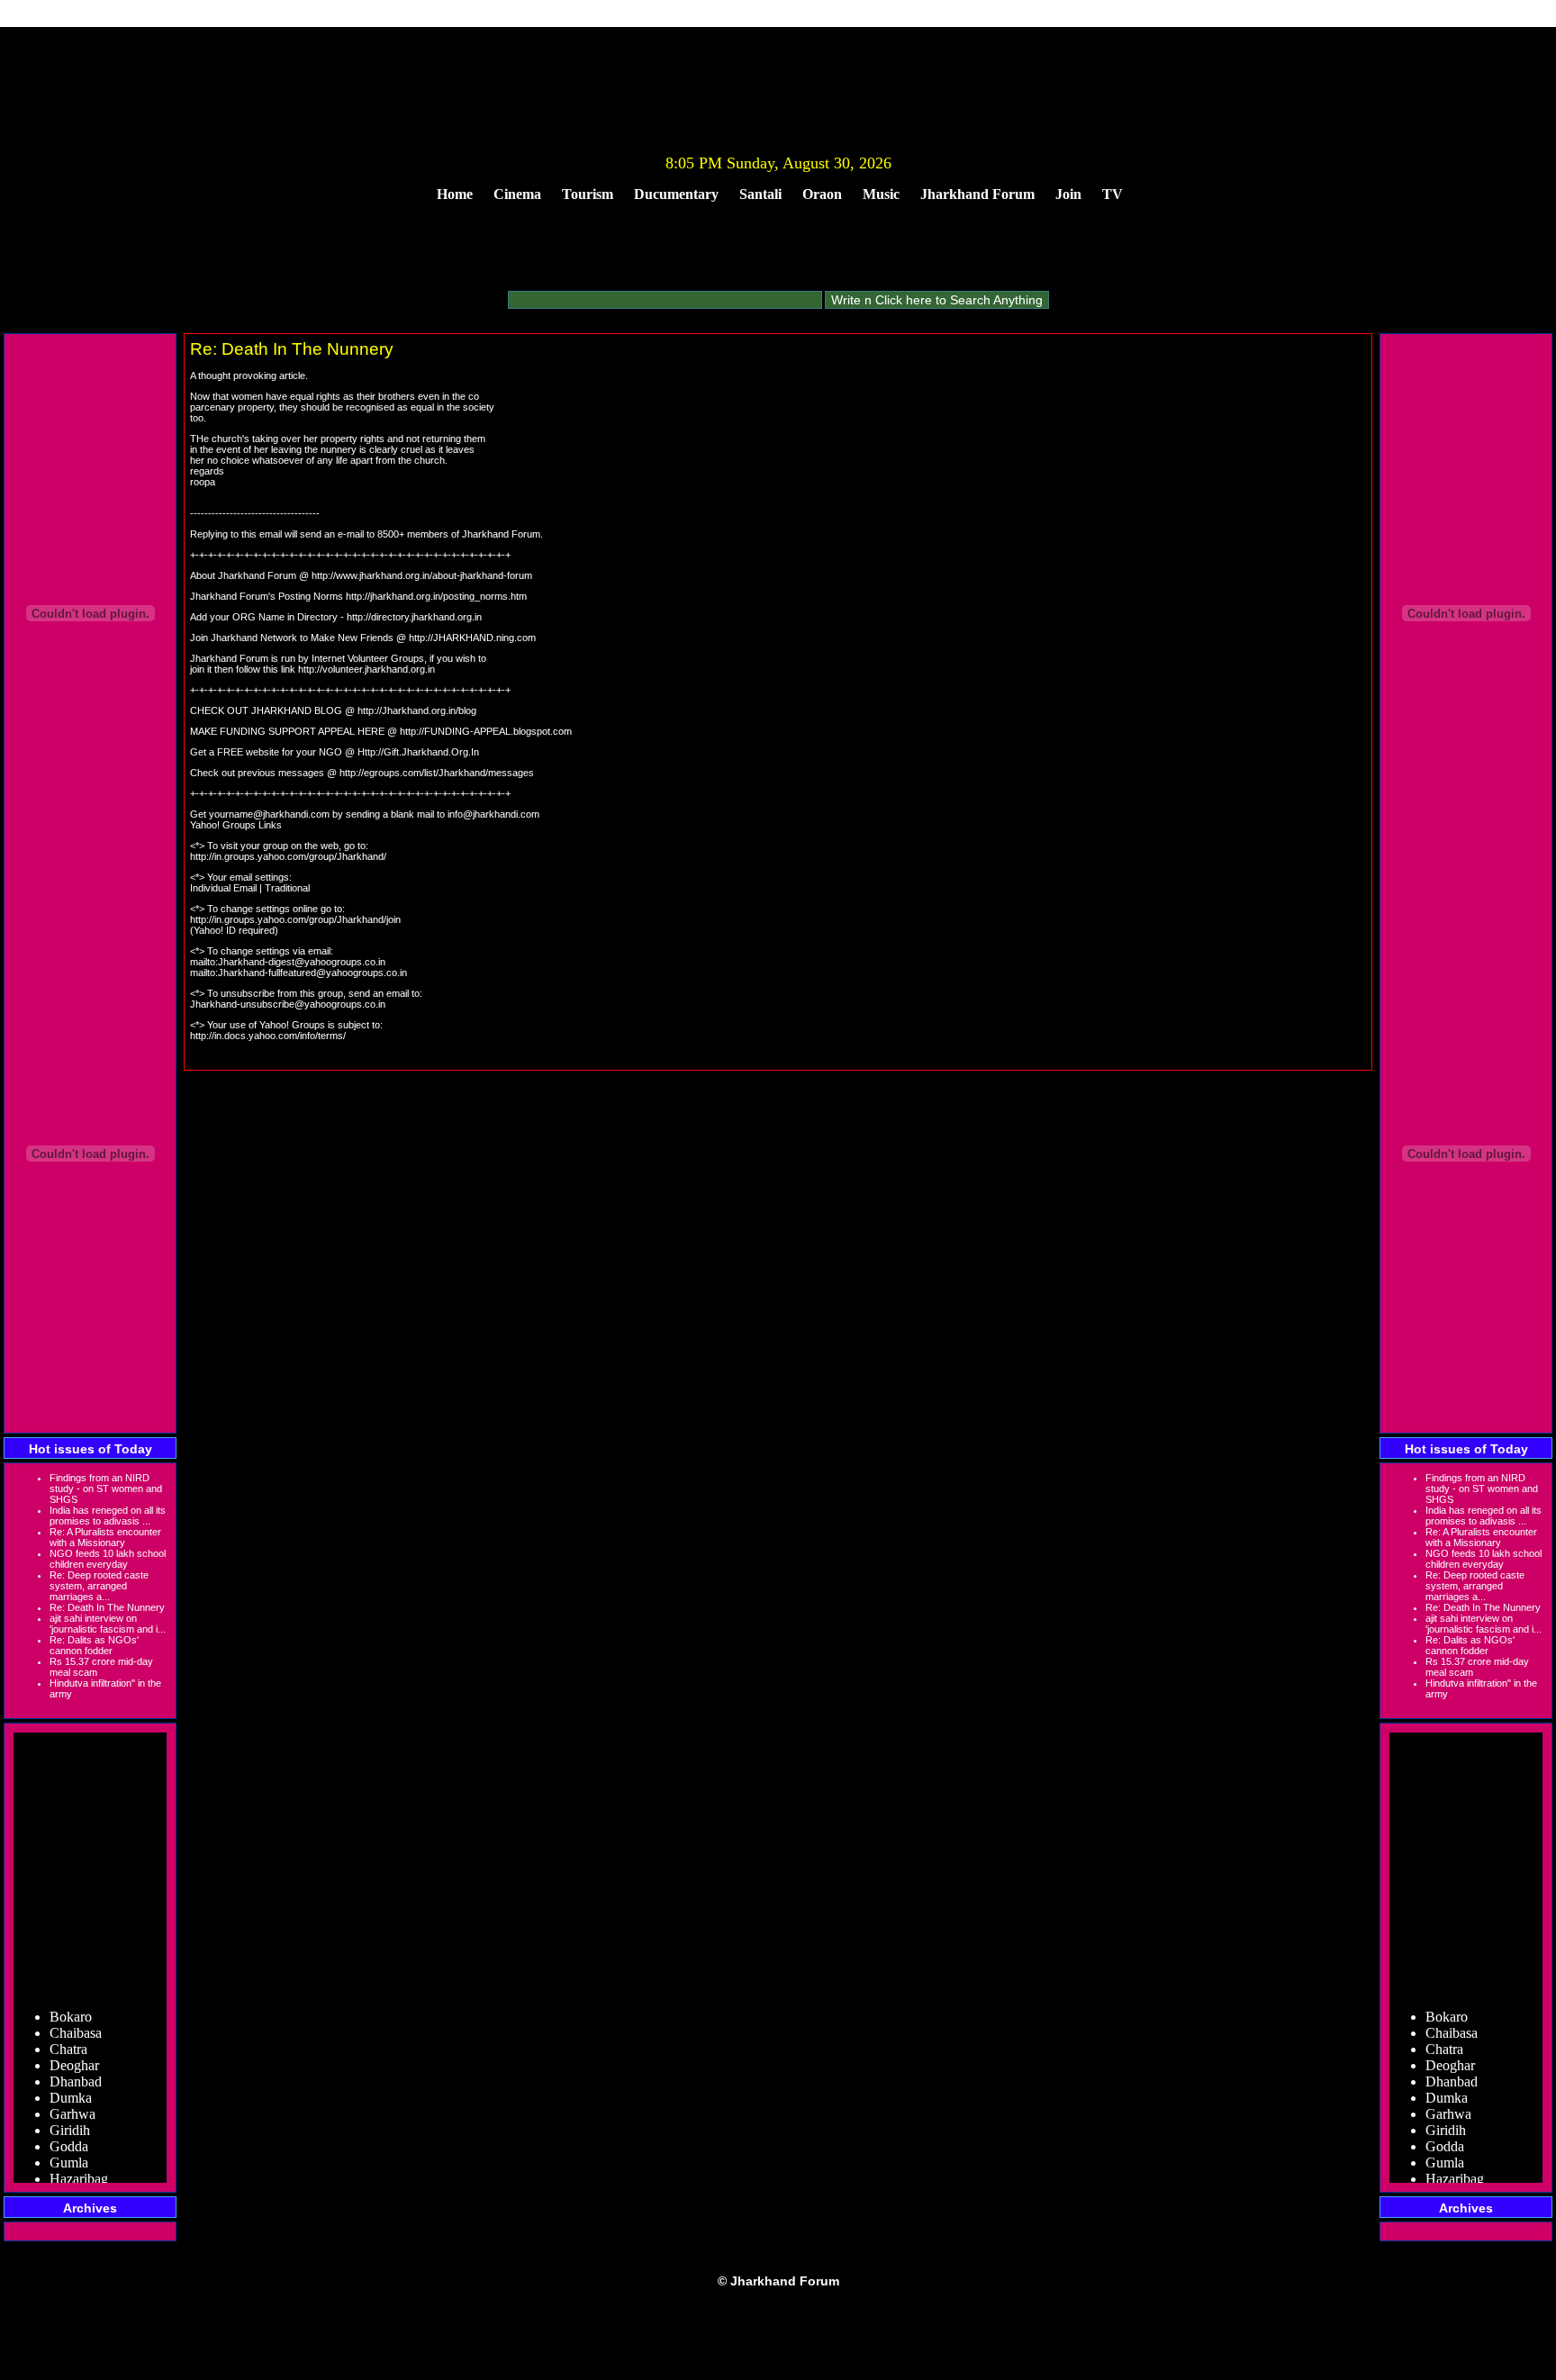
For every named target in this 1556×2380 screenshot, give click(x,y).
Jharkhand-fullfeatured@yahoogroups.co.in (312, 973)
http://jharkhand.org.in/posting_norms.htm (436, 596)
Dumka (71, 2086)
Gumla (69, 2151)
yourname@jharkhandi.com (269, 814)
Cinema (517, 194)
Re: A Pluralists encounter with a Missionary (105, 1537)
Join (1068, 194)
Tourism (588, 194)
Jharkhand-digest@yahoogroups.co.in (302, 962)
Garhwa (72, 2102)
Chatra (68, 2037)
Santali (760, 194)
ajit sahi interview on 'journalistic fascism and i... (108, 1624)
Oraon (822, 194)
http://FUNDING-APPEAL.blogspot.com (486, 731)
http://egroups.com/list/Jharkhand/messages (437, 773)
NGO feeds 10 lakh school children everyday (108, 1559)
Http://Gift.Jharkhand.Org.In (418, 752)
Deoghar (74, 2054)
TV (1113, 194)
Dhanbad (76, 2070)
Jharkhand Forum (977, 194)
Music (881, 194)
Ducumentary (676, 194)
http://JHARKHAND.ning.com (472, 638)
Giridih (70, 2118)
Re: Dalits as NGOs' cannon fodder (94, 1645)
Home (455, 194)
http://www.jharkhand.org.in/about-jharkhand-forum (422, 575)
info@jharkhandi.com (493, 814)
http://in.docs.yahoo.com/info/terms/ (268, 1036)
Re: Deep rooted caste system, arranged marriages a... (99, 1586)
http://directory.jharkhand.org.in (414, 617)
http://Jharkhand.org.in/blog (417, 710)
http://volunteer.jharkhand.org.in (366, 669)
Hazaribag (79, 2167)
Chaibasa (76, 2021)
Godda (69, 2135)
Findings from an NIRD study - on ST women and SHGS (106, 1489)
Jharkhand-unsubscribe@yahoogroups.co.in (288, 1004)
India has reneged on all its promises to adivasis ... (108, 1516)
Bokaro (71, 2005)
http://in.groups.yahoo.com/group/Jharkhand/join (295, 919)
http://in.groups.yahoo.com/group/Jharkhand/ (288, 856)
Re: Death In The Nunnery (107, 1607)
